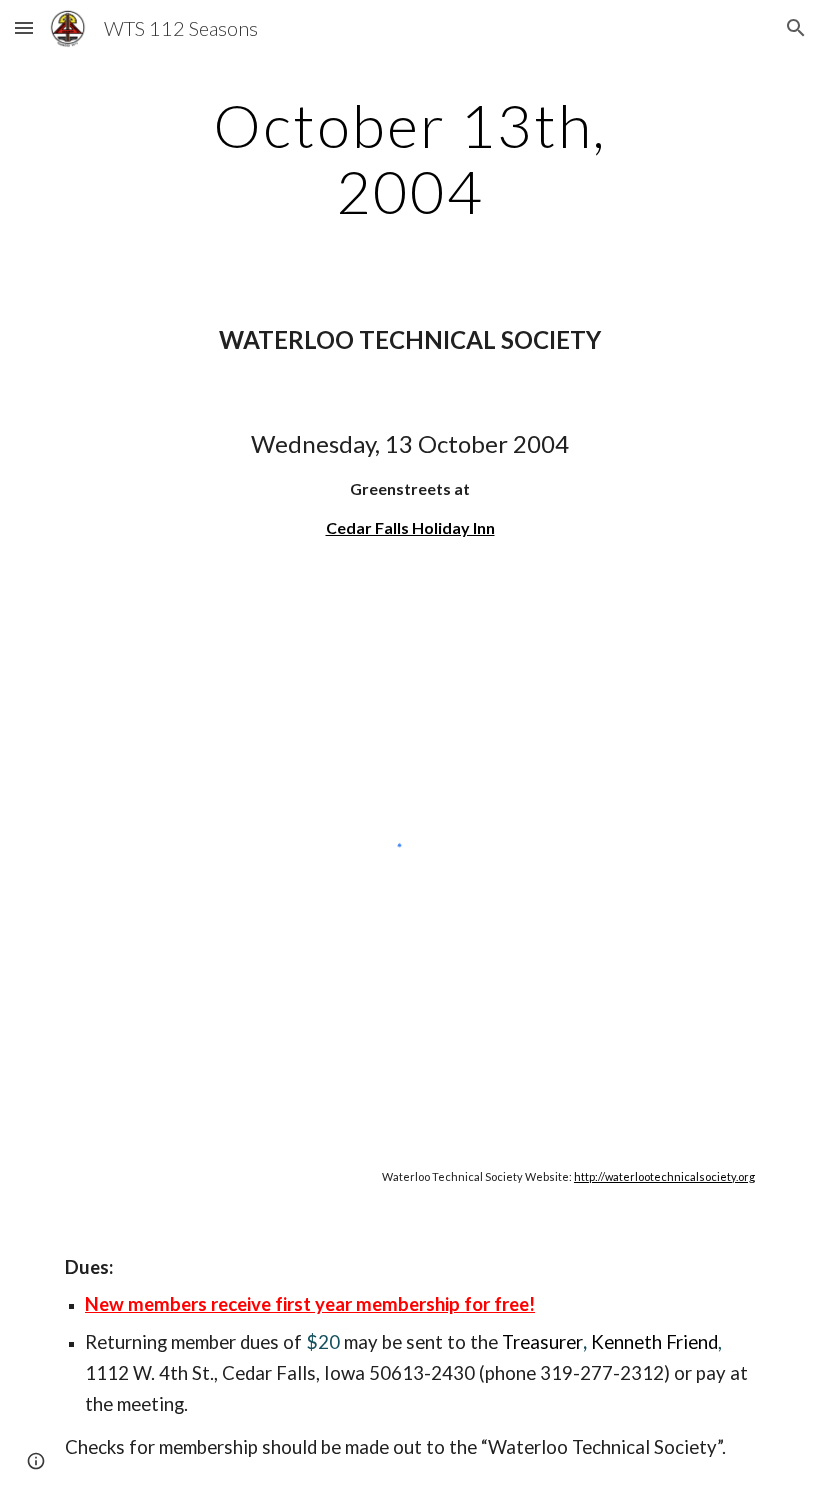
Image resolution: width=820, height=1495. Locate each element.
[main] (410, 158)
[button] (24, 27)
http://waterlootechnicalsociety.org (664, 1176)
